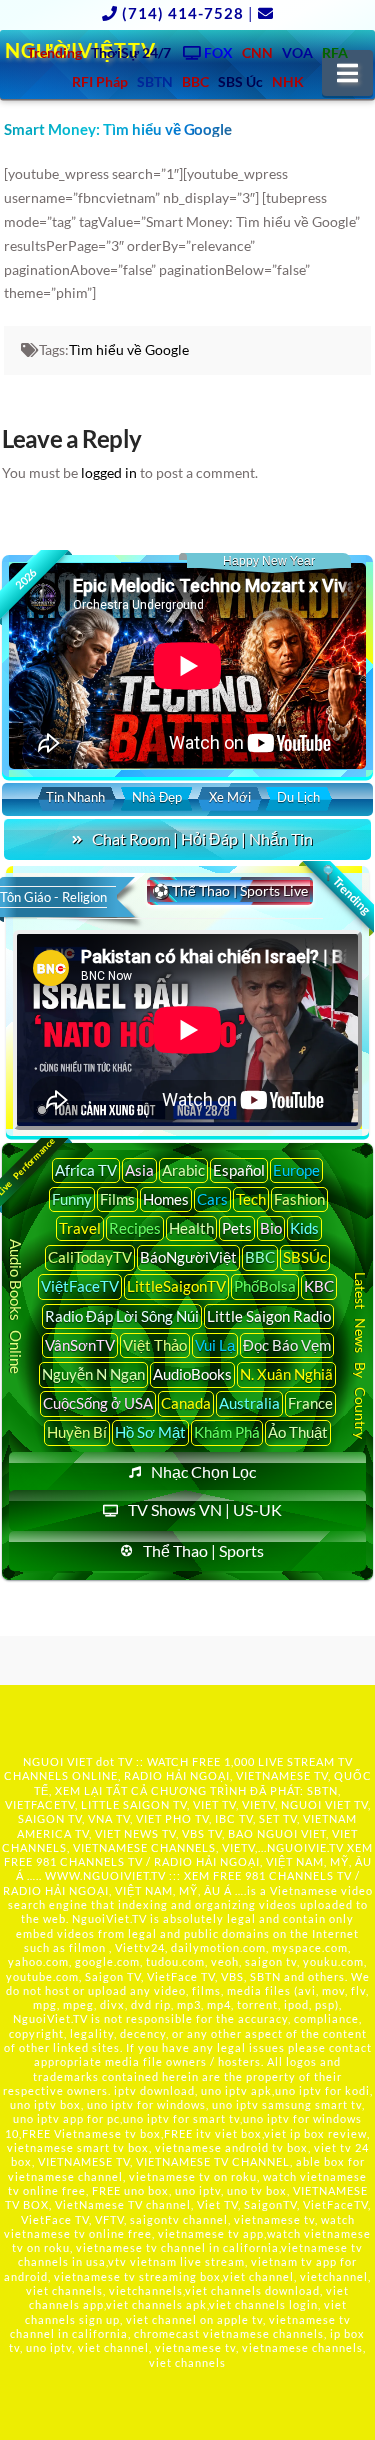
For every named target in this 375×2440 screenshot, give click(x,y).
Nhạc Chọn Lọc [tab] (203, 1471)
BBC (260, 1257)
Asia (139, 1170)
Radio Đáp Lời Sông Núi (122, 1316)
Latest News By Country (360, 1355)
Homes (166, 1199)
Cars (212, 1199)
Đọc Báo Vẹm (287, 1345)
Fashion (299, 1199)
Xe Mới (230, 797)
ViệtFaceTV (80, 1286)
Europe (296, 1170)
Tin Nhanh (75, 797)
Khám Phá (227, 1432)
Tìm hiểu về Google (129, 349)
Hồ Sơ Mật (150, 1432)
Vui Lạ (215, 1345)
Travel (80, 1228)
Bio (271, 1228)
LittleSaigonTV (176, 1286)
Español (239, 1170)
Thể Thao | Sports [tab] (203, 1550)
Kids (304, 1228)
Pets (237, 1228)
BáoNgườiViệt (188, 1257)
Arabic (183, 1170)
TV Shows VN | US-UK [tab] (205, 1509)
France (310, 1403)
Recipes (135, 1228)
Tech (251, 1199)
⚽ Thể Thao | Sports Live (230, 890)
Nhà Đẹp (157, 797)
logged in (109, 472)
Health (191, 1228)
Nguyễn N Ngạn (93, 1374)
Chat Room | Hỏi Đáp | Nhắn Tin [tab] (202, 838)
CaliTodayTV (90, 1257)
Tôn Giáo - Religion (53, 897)
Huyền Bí (77, 1432)
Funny (72, 1199)
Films (117, 1199)
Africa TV (86, 1170)
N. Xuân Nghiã (286, 1374)
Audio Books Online (16, 1306)
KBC (319, 1286)
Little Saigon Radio (269, 1316)
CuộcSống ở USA (98, 1403)
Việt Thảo (155, 1345)
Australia (249, 1403)
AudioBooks (192, 1374)
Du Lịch (298, 797)
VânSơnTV (80, 1345)
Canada (186, 1403)
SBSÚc (305, 1257)
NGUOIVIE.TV (305, 1847)
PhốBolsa (265, 1286)
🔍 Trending (346, 889)
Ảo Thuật (298, 1432)
